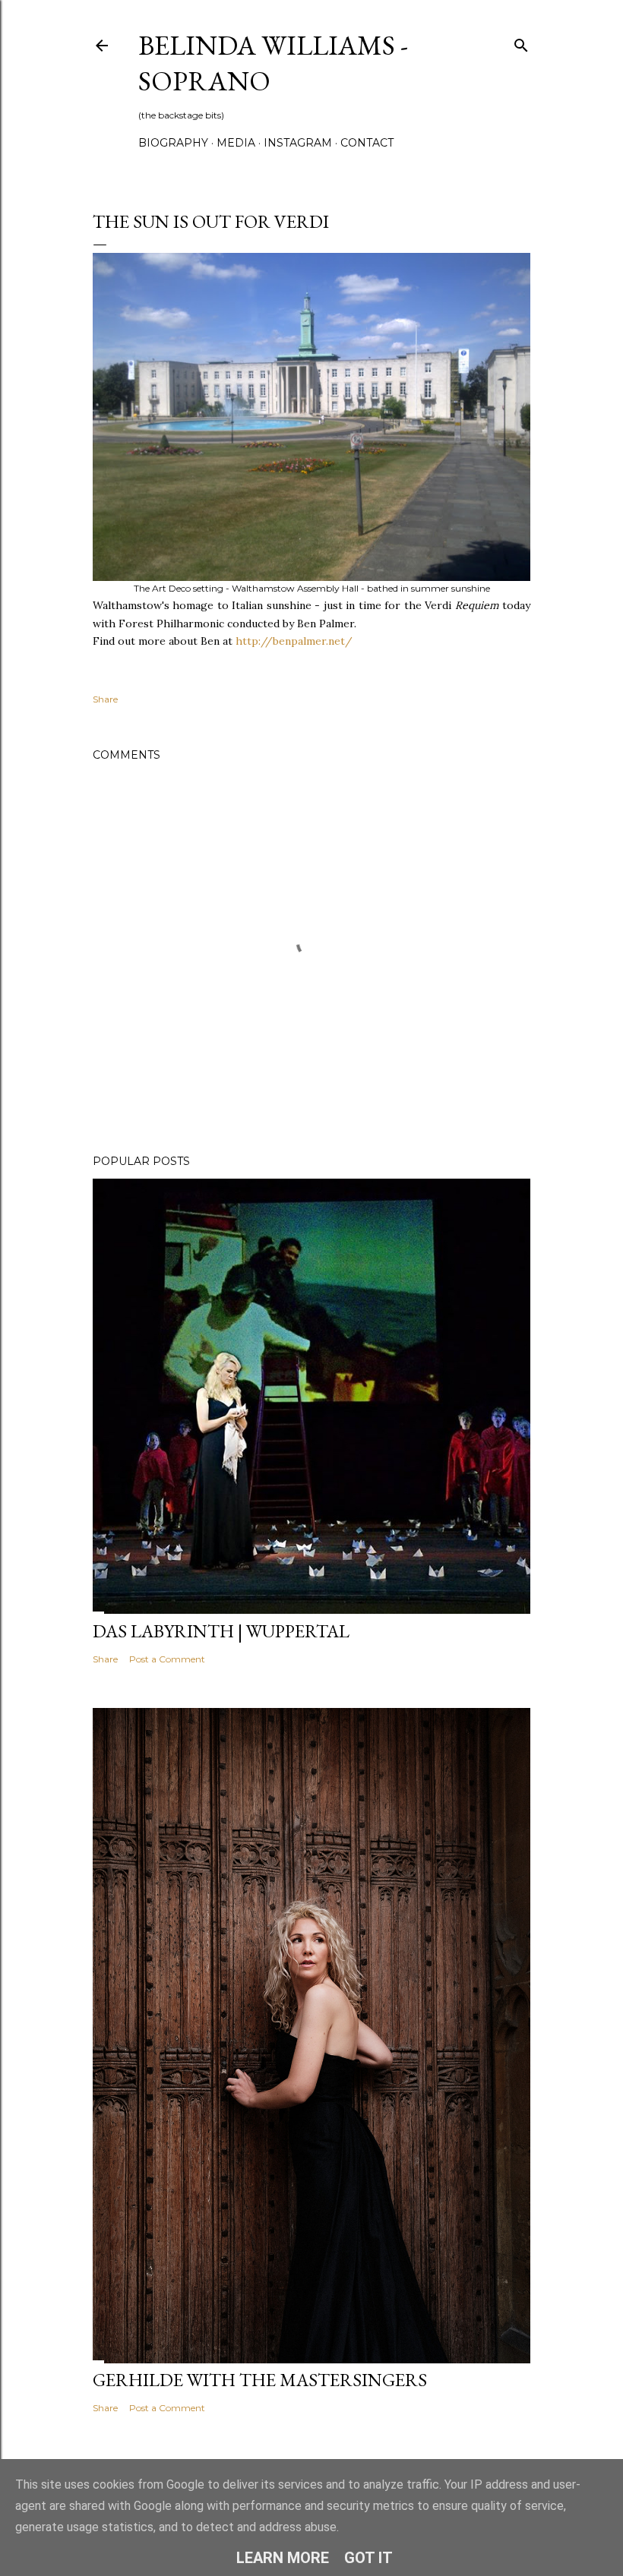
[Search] (521, 42)
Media (236, 143)
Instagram (298, 143)
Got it (368, 2558)
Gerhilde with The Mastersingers (260, 2380)
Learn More (283, 2558)
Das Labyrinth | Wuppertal (221, 1631)
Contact (367, 143)
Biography (173, 143)
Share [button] (105, 699)
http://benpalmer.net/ (294, 641)
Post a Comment (167, 1659)
